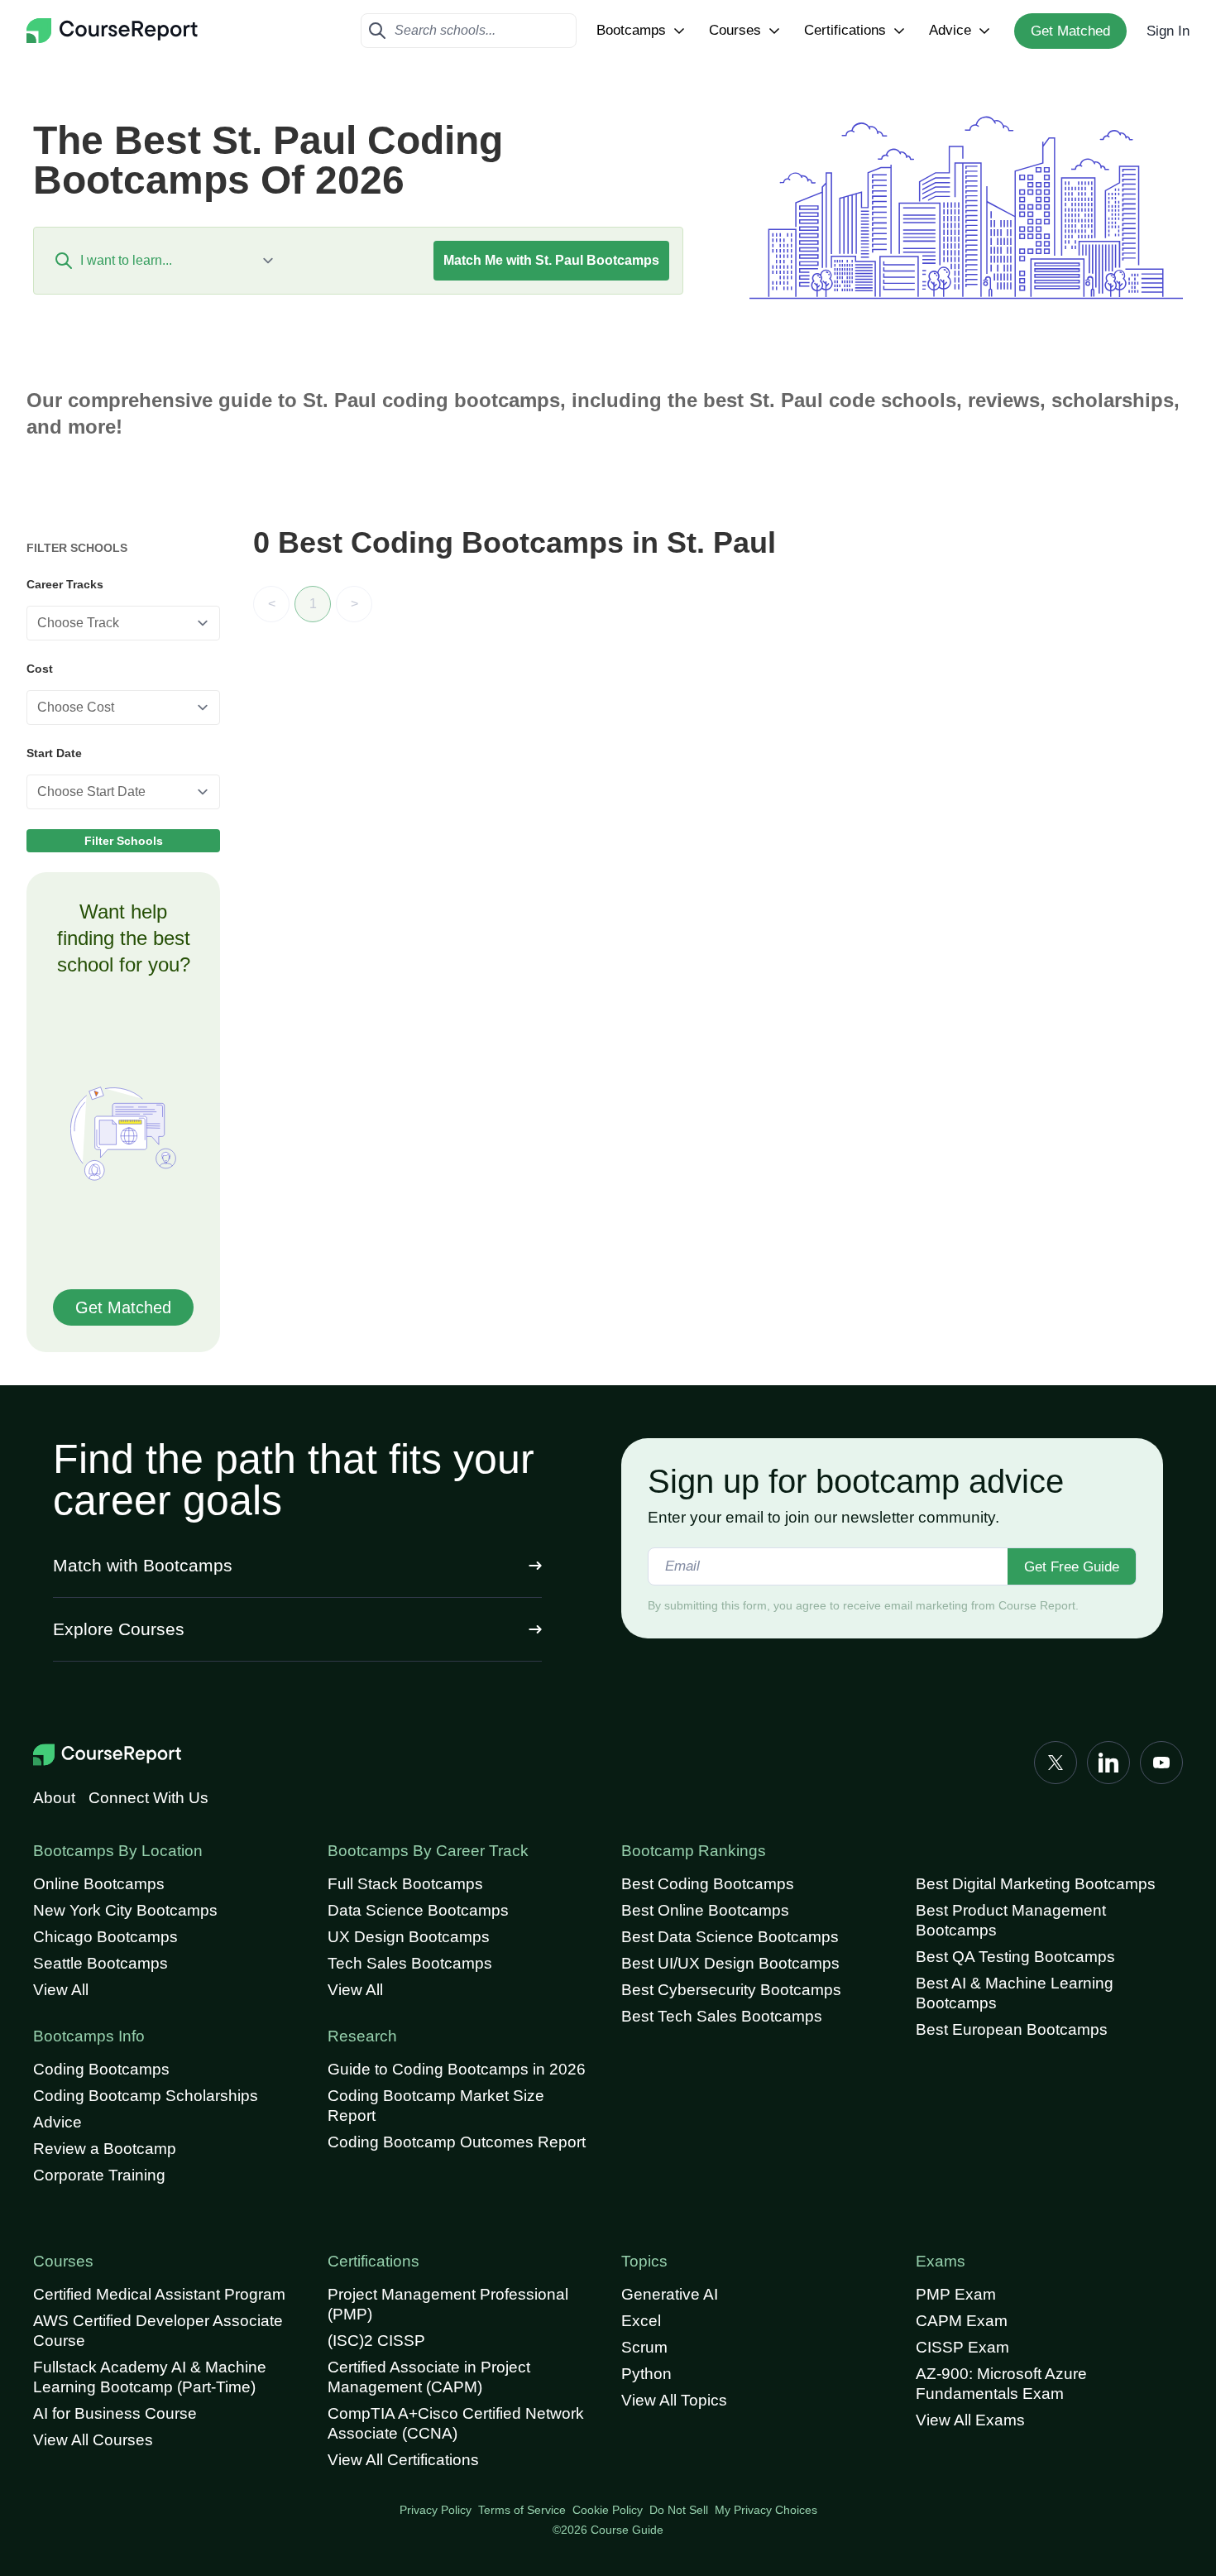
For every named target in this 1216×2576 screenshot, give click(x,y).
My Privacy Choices (766, 2510)
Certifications (845, 30)
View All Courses (93, 2440)
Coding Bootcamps (101, 2069)
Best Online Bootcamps (705, 1910)
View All (61, 1990)
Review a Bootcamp (105, 2149)
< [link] (272, 604)
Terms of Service (522, 2510)
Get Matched (1070, 31)
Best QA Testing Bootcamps (1015, 1957)
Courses (735, 30)
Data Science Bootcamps (418, 1910)
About (54, 1798)
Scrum (644, 2347)
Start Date (54, 753)
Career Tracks (65, 584)
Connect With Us (148, 1798)
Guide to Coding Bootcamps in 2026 (457, 2069)
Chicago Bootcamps (105, 1937)
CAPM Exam (962, 2321)
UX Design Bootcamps (409, 1937)
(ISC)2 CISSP (376, 2341)
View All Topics (674, 2400)
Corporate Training (99, 2175)
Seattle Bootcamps (101, 1963)
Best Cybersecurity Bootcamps (731, 1990)
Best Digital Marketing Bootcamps (1036, 1884)
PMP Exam (956, 2294)
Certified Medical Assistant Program (159, 2294)
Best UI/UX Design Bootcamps (730, 1963)
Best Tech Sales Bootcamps (722, 2016)
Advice (950, 30)
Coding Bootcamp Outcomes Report (457, 2142)
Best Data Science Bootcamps (730, 1937)
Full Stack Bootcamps (405, 1884)
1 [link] (313, 604)
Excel (641, 2321)
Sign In (1168, 31)
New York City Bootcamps (125, 1910)
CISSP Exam (962, 2347)
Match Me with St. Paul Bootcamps (551, 260)
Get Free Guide (1072, 1567)
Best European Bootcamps (1012, 2029)
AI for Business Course (115, 2413)
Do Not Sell (679, 2510)
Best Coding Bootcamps (708, 1884)
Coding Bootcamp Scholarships (146, 2096)
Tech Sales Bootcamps (410, 1963)
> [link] (354, 604)
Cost (40, 669)
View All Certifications (403, 2460)
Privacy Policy (436, 2510)
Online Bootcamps (99, 1884)
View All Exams (970, 2420)
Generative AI (670, 2294)
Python (646, 2374)
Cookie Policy (608, 2510)
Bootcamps (631, 30)
